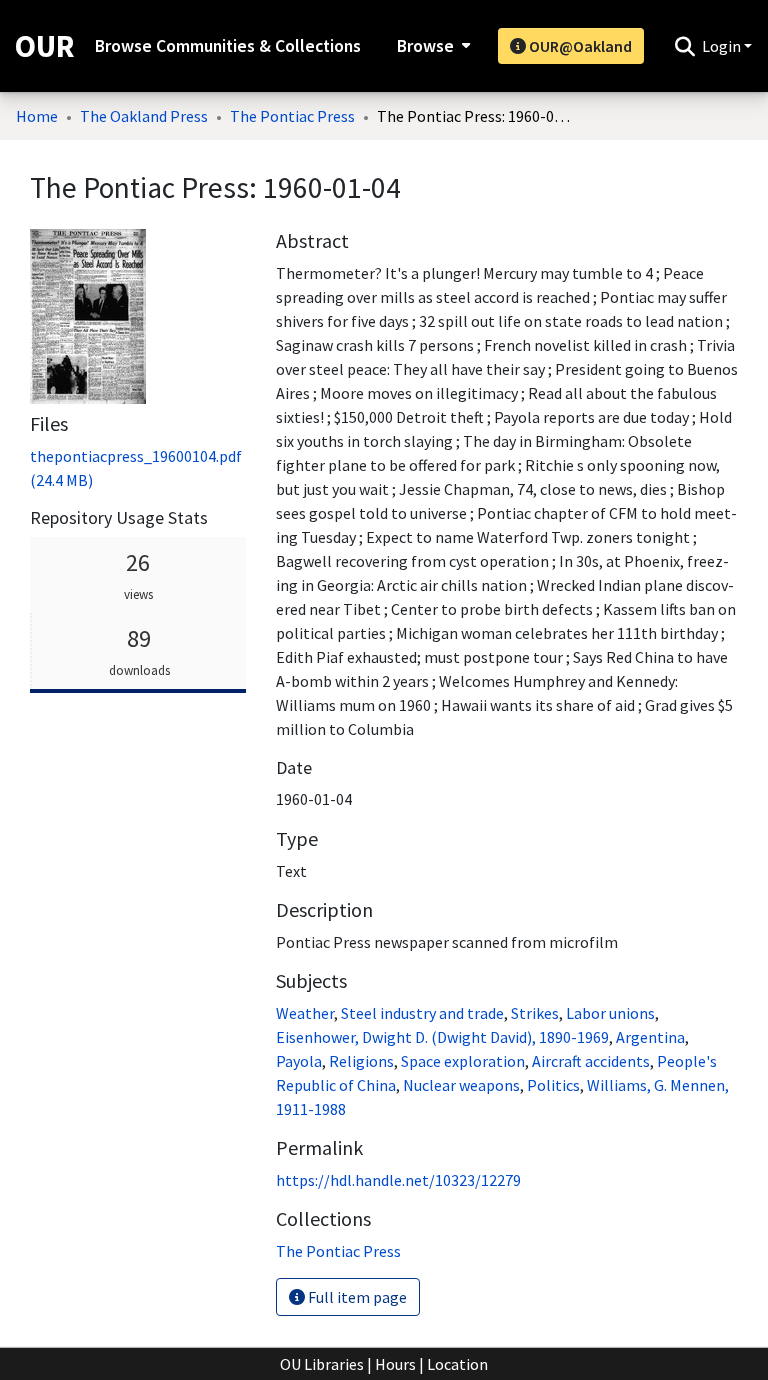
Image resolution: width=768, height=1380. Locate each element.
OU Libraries (322, 1364)
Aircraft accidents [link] (591, 1061)
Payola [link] (299, 1061)
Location (457, 1364)
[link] (338, 1251)
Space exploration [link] (463, 1061)
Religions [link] (361, 1061)
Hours (395, 1364)
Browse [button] (425, 46)
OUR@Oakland (579, 46)
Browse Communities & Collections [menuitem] (228, 46)
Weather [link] (305, 1013)
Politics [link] (553, 1085)
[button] (684, 46)
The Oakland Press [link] (144, 116)
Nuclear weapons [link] (461, 1085)
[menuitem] (431, 46)
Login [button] (723, 46)
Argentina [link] (650, 1037)
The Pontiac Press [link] (292, 116)
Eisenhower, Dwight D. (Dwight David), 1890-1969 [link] (442, 1037)
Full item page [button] (356, 1297)
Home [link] (37, 116)
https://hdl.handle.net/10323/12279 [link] (398, 1180)
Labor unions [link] (610, 1013)
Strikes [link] (535, 1013)
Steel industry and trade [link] (422, 1013)
